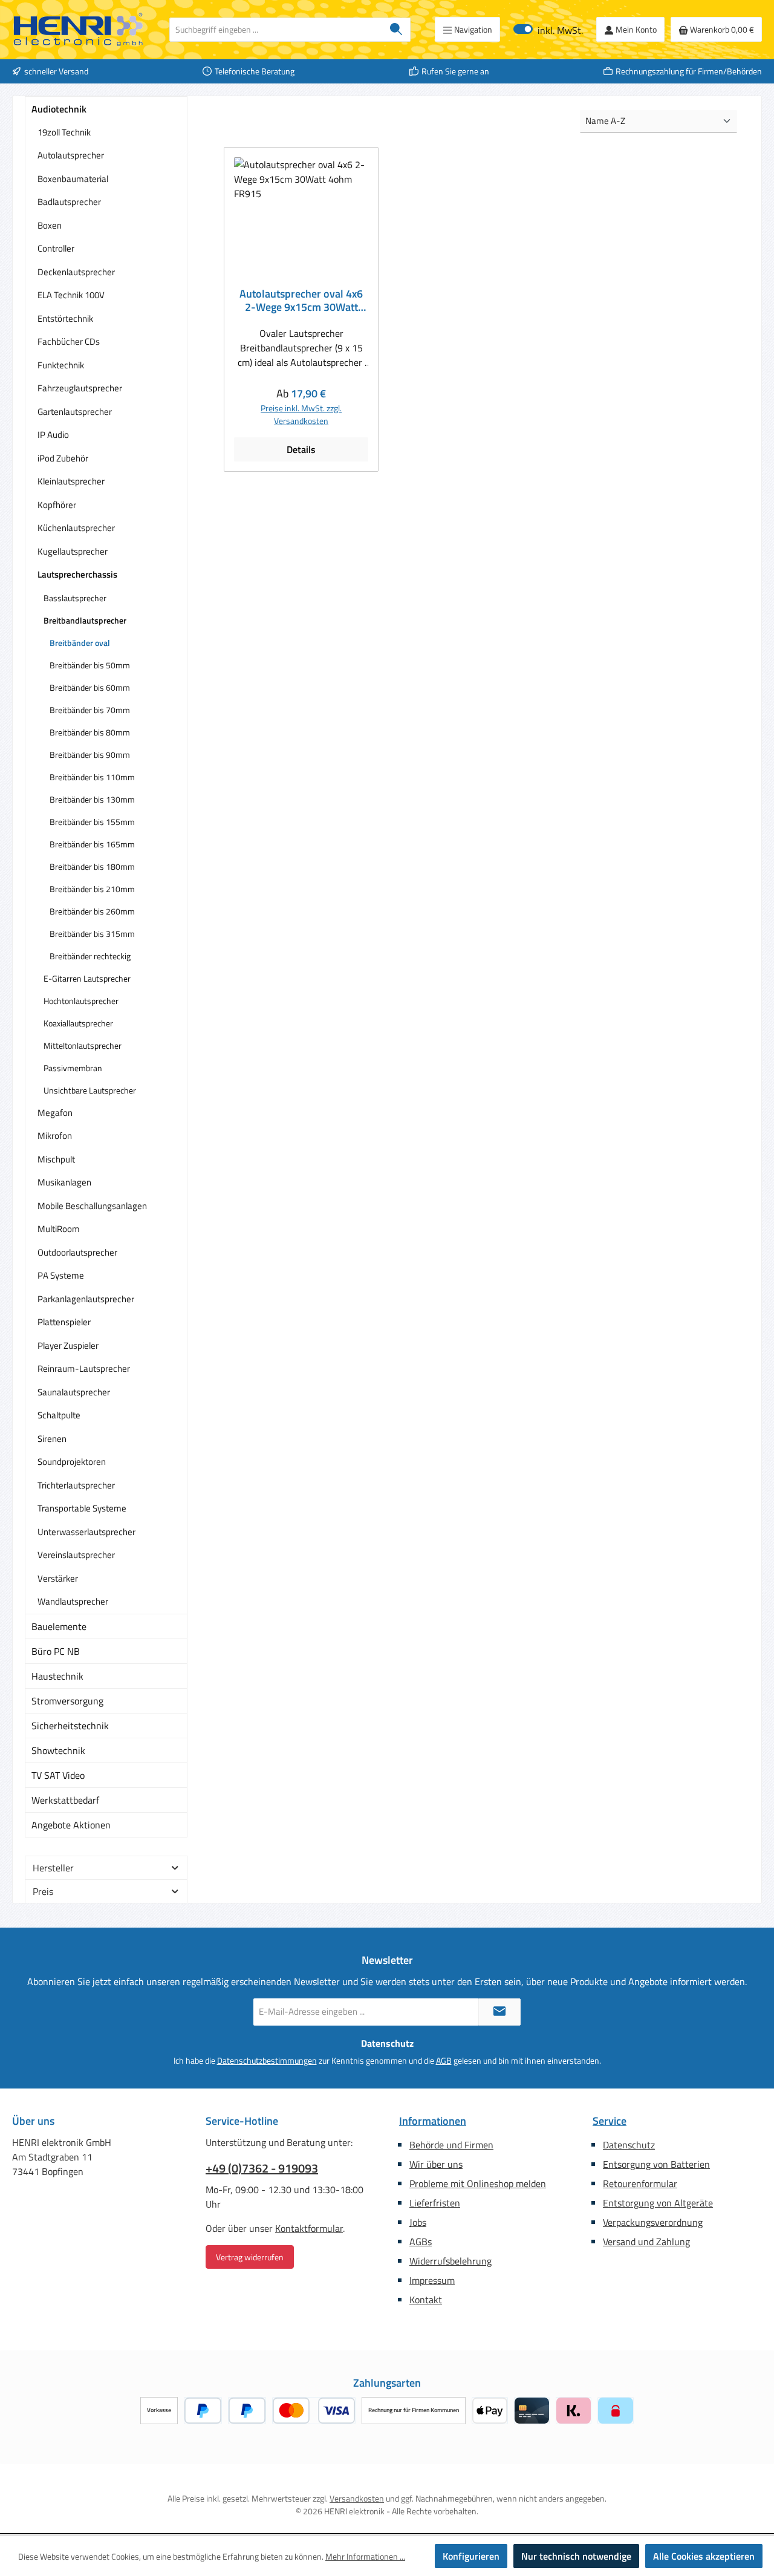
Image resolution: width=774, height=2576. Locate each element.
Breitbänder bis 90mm (90, 755)
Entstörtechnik (65, 318)
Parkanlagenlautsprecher (86, 1299)
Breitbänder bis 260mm (92, 911)
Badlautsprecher (69, 202)
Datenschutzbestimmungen (267, 2060)
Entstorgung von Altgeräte (658, 2203)
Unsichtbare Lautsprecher (90, 1090)
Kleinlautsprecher (71, 481)
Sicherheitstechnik (70, 1726)
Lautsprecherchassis (77, 574)
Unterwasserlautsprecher (86, 1532)
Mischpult (56, 1159)
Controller (56, 248)
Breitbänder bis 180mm (92, 866)
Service (610, 2121)
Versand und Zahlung (646, 2242)
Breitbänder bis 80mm (90, 732)
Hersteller (53, 1868)
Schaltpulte (59, 1415)
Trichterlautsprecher (76, 1485)
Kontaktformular (309, 2228)
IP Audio (53, 435)
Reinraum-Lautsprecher (84, 1368)
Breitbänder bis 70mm (90, 710)
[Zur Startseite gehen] (79, 30)
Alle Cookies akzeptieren (704, 2556)
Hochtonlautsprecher (81, 1001)
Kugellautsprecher (73, 551)
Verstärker (58, 1578)
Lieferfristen (435, 2203)
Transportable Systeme (82, 1508)
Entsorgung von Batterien (656, 2164)
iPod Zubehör (63, 458)
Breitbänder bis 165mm (92, 844)
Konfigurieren (471, 2556)
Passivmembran (73, 1068)
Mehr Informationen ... (365, 2556)
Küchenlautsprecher (76, 528)
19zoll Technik (64, 132)
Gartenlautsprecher (75, 412)
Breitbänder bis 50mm (90, 665)
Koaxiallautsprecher (78, 1023)
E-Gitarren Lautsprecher (87, 978)
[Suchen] (396, 30)
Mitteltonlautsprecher (83, 1045)
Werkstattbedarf (65, 1800)
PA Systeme (61, 1275)
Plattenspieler (64, 1322)
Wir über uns (436, 2164)
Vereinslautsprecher (76, 1555)
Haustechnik (57, 1676)
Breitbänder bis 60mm (90, 687)
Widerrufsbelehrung (450, 2261)
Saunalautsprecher (74, 1392)
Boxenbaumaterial (73, 179)
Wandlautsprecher (73, 1601)
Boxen (50, 225)
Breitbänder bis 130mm (92, 799)
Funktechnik (61, 365)
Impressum (432, 2280)
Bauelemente (59, 1626)
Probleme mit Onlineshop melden (478, 2183)
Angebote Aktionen (71, 1825)
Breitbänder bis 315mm (92, 934)
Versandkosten (357, 2498)
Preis (43, 1891)
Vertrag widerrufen (250, 2257)
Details (301, 449)
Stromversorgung (67, 1701)
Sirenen (52, 1439)
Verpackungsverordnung (653, 2222)
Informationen (433, 2121)
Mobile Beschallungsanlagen (92, 1206)
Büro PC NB (56, 1651)
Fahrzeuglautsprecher (80, 388)
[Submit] (499, 2012)
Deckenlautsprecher (76, 272)
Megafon (55, 1113)
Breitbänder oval (80, 643)
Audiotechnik (59, 109)
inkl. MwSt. (548, 29)
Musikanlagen (64, 1182)
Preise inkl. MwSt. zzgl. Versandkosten (301, 414)
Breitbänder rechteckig (90, 956)
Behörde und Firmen (451, 2145)
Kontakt (426, 2300)
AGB (444, 2060)
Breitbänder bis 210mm (92, 889)
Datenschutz (629, 2145)
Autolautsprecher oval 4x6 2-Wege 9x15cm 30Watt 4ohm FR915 (301, 301)
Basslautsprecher (75, 598)
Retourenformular (640, 2183)
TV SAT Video (58, 1775)
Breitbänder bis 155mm (92, 822)
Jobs (418, 2222)
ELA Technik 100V (71, 295)
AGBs (421, 2242)
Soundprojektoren (72, 1462)
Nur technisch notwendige (576, 2556)
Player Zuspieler (68, 1345)
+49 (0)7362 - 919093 (262, 2168)
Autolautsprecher (71, 155)
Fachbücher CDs (69, 341)
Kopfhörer (57, 505)
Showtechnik (58, 1750)
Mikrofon (55, 1136)
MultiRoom (59, 1229)
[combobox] (276, 30)
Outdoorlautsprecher (77, 1252)
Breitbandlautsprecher (85, 620)
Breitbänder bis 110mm (92, 777)
